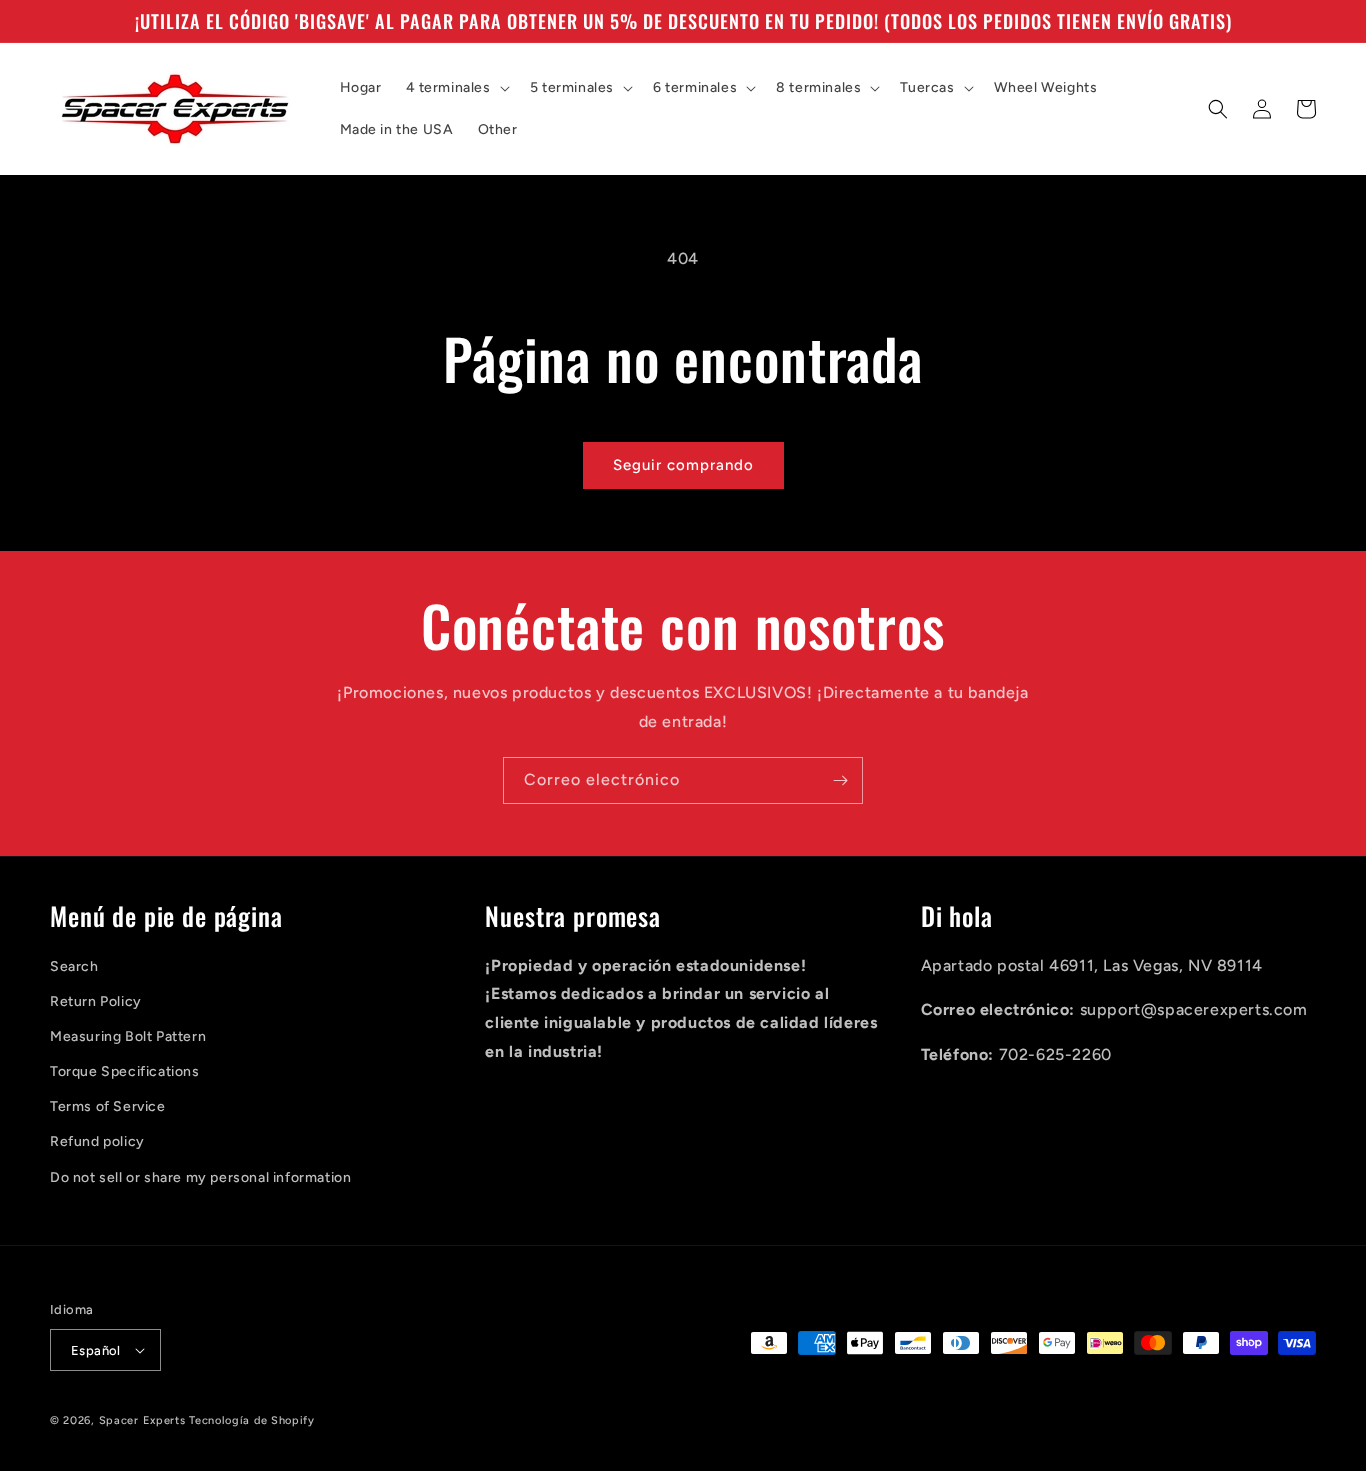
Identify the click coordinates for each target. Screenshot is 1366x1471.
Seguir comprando (683, 465)
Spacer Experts (142, 1420)
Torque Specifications (125, 1071)
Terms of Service (108, 1106)
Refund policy (97, 1141)
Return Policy (96, 1001)
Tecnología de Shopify (252, 1420)
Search (74, 966)
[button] (456, 88)
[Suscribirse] (840, 780)
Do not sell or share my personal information (200, 1177)
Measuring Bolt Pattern (128, 1036)
